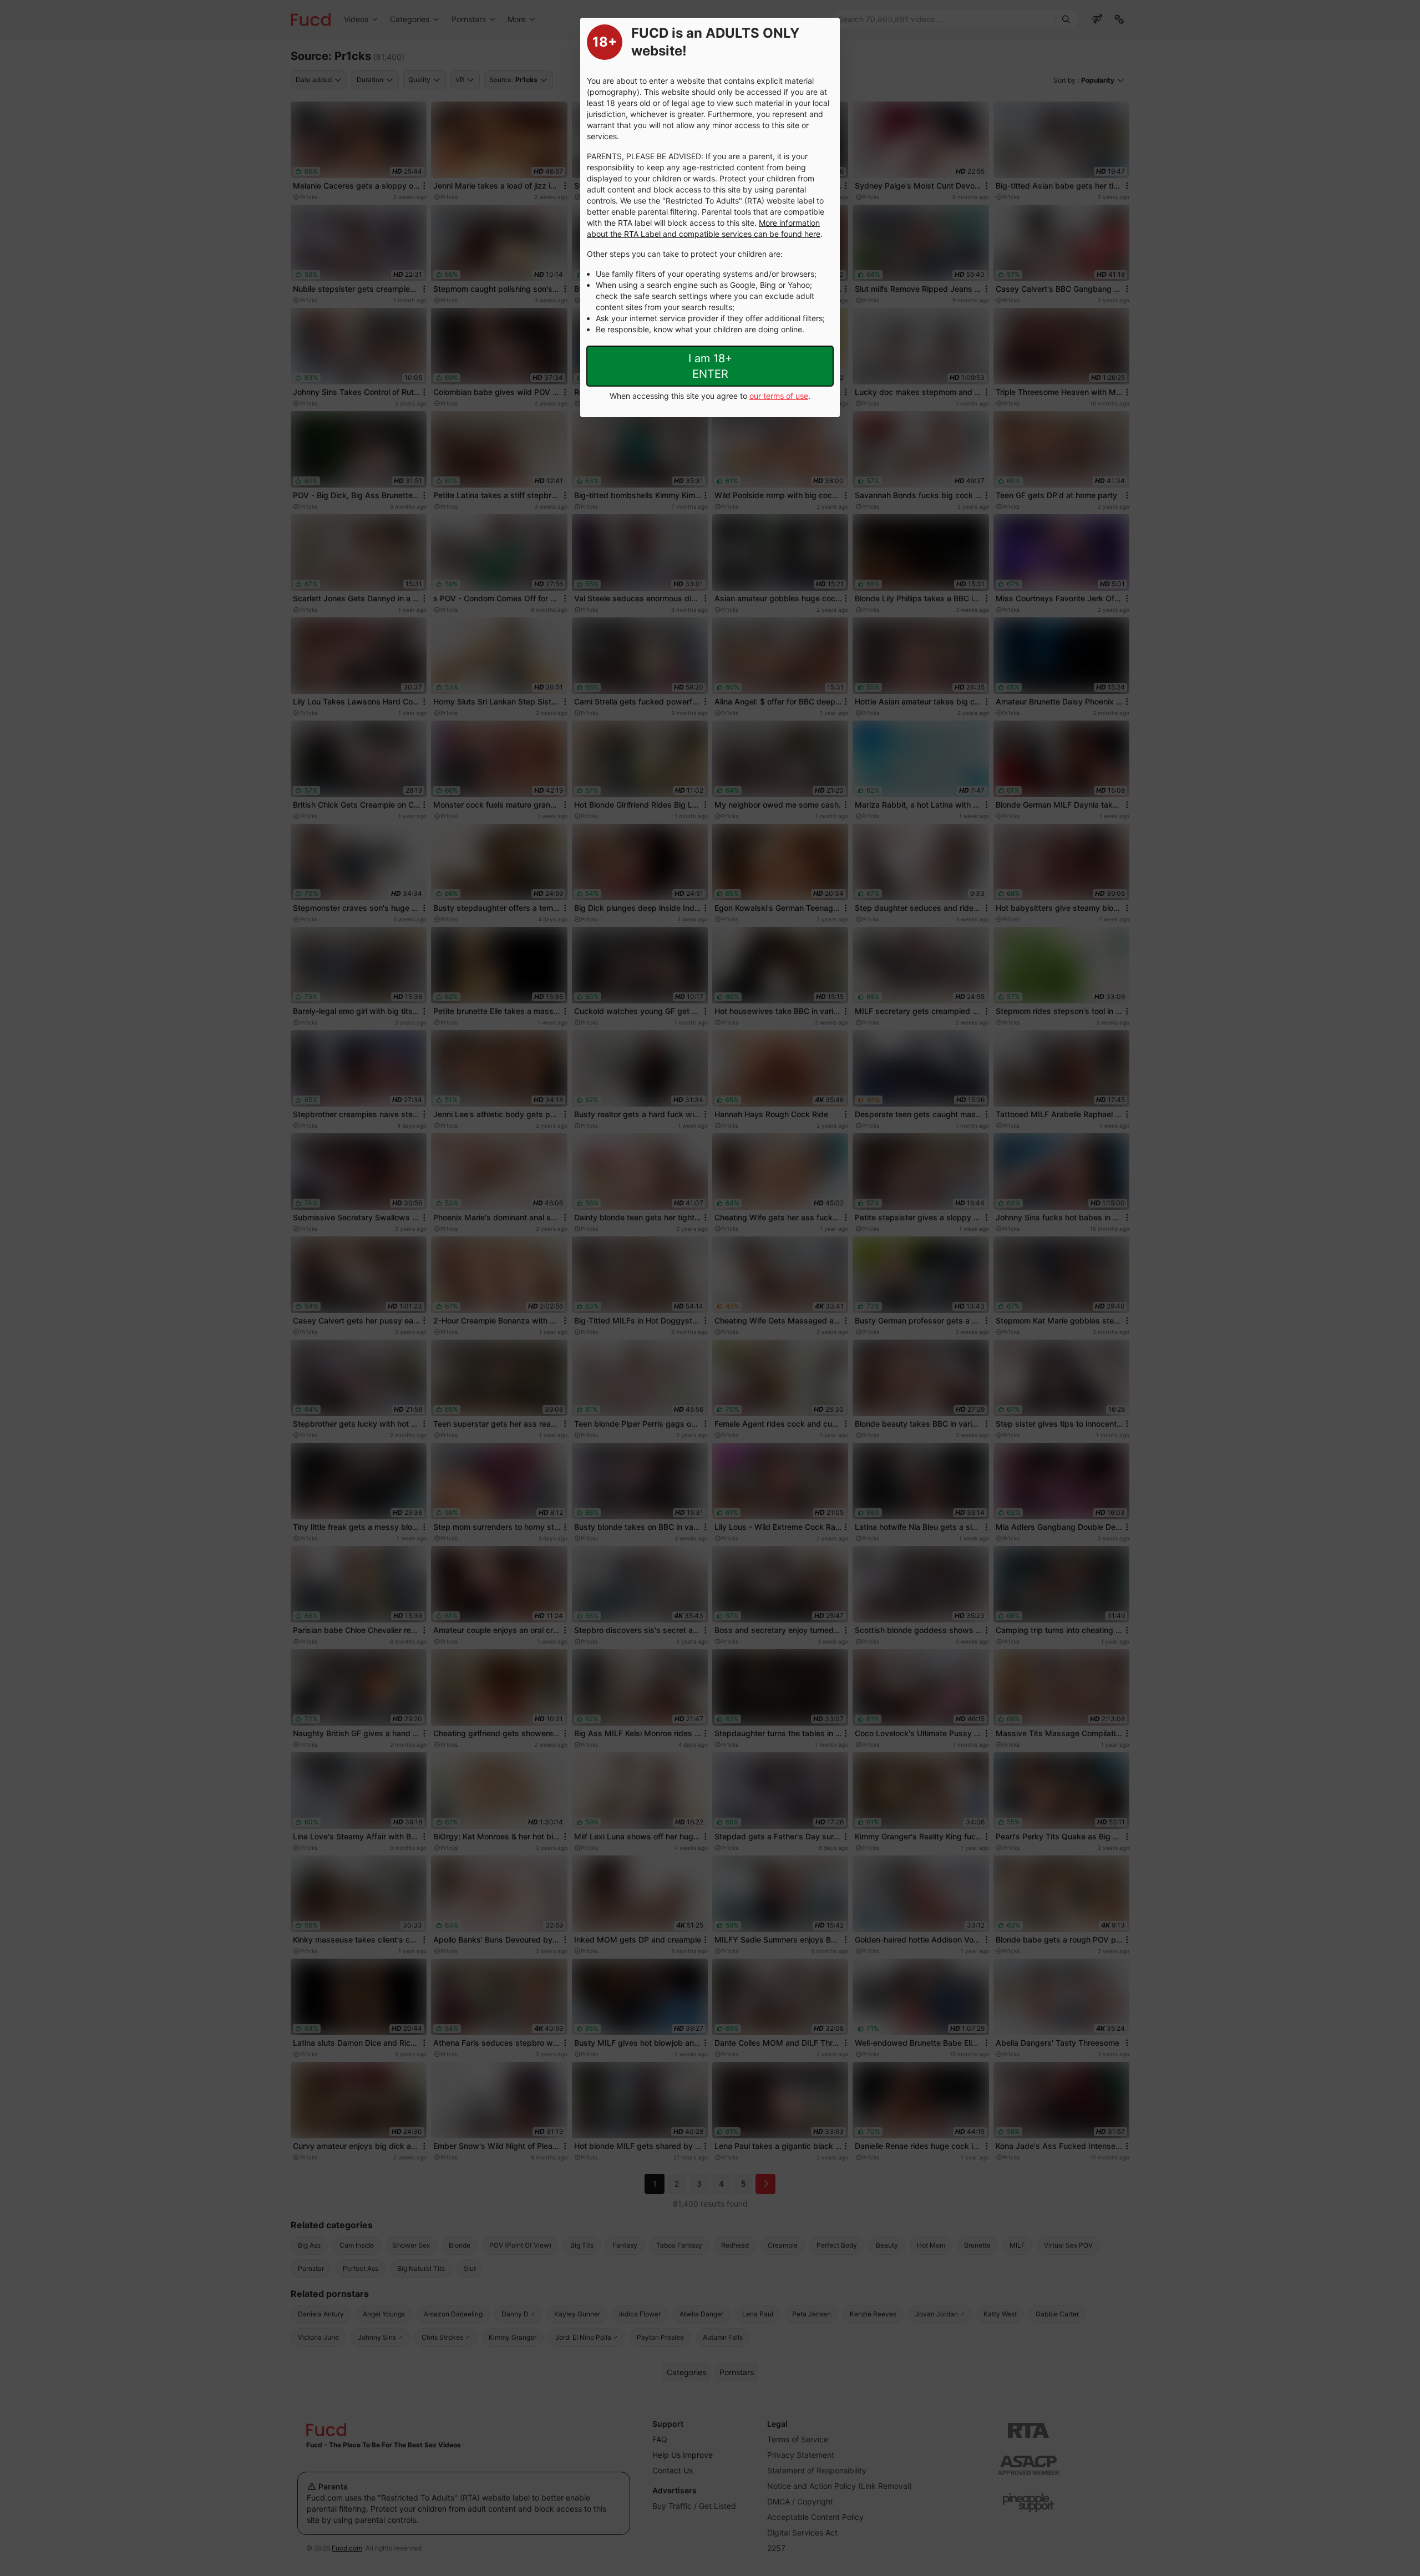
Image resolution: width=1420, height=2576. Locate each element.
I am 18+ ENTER (710, 366)
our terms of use (779, 396)
